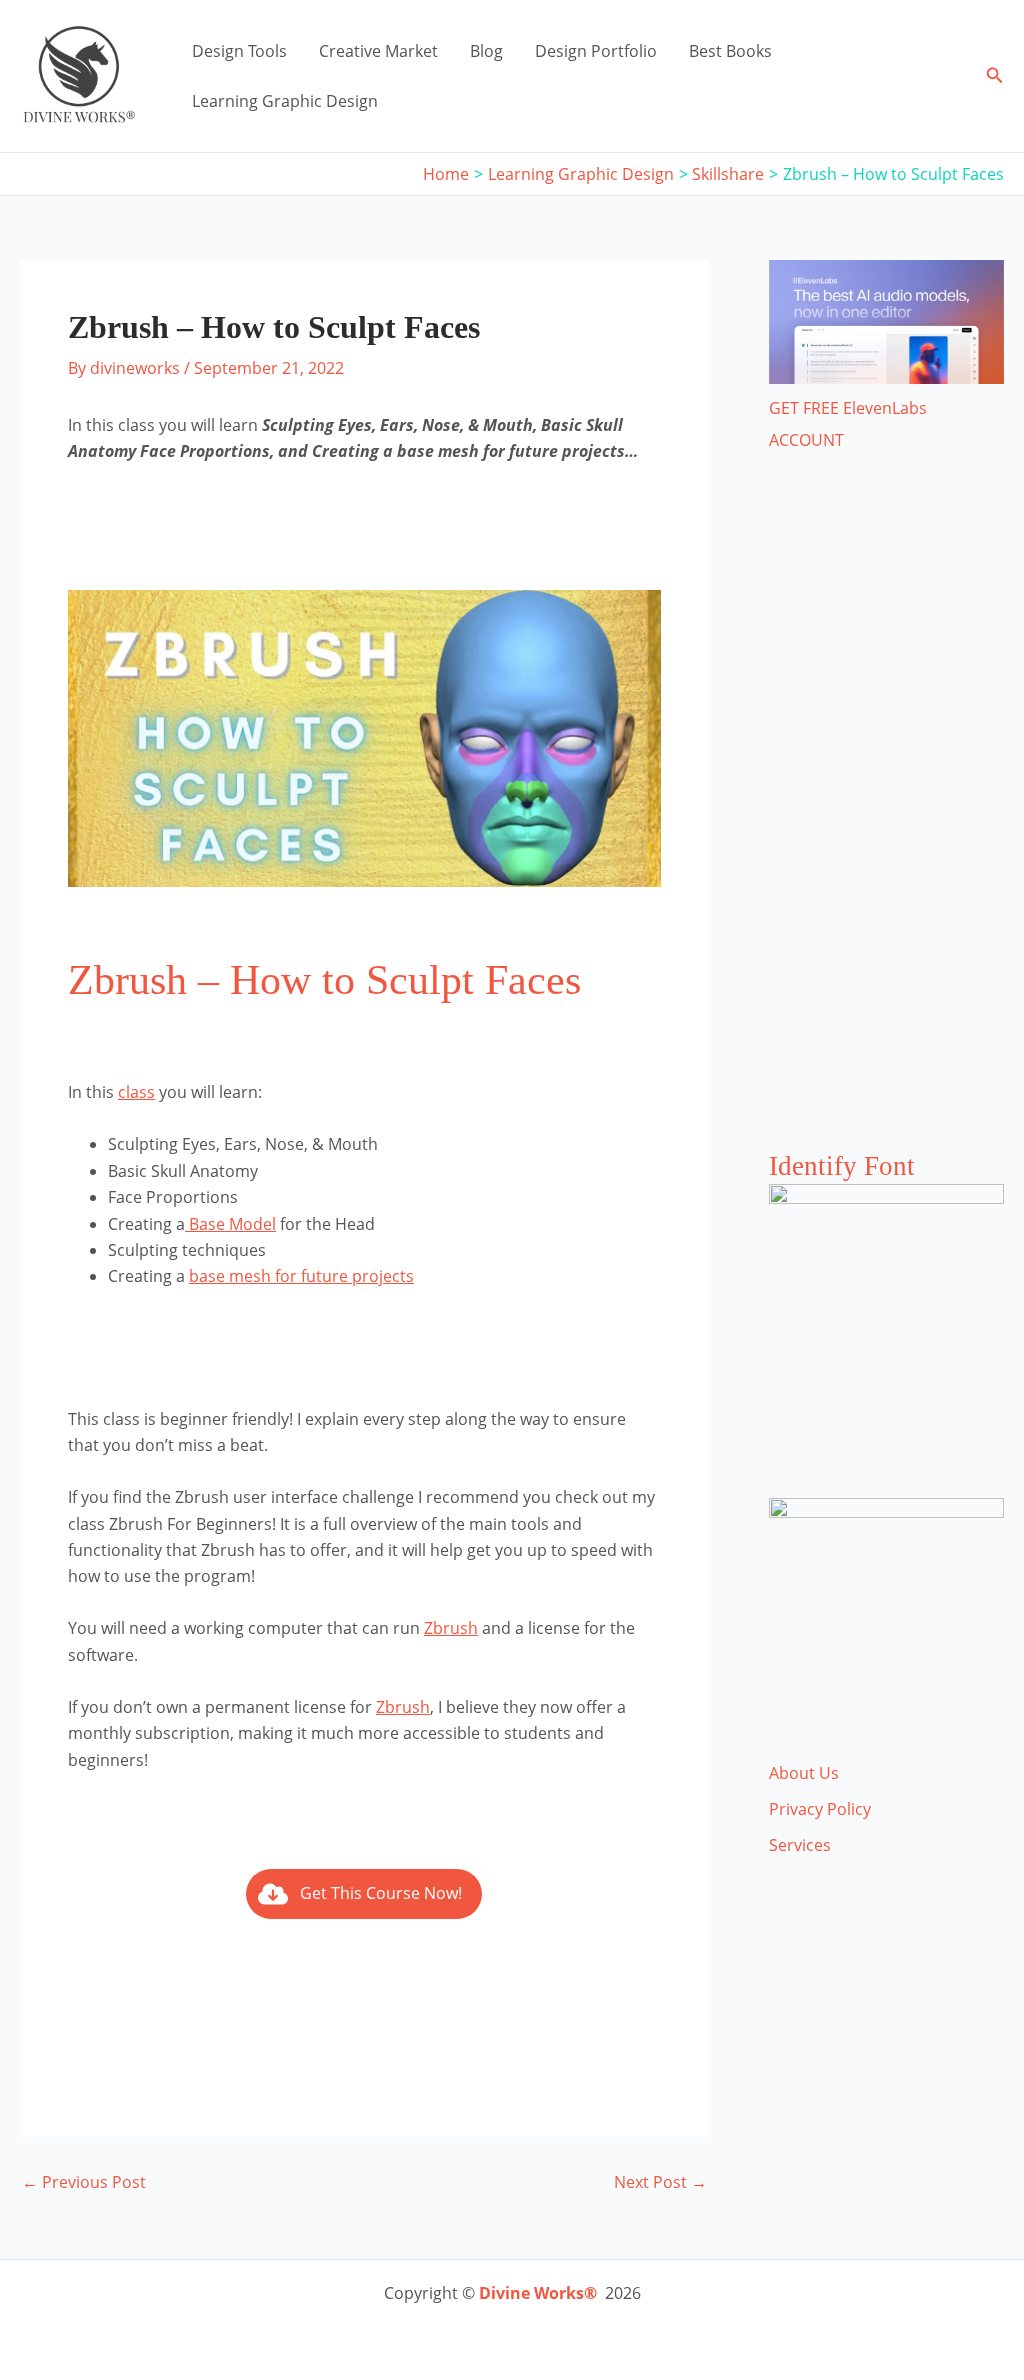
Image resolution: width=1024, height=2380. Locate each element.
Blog (486, 51)
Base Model (230, 1224)
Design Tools (239, 51)
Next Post (660, 2182)
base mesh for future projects (301, 1276)
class (136, 1092)
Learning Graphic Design (285, 101)
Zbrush (451, 1628)
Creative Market (378, 51)
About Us (804, 1773)
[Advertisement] (886, 821)
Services (800, 1845)
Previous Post (84, 2182)
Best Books (730, 51)
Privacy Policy (820, 1809)
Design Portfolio (596, 51)
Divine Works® (538, 2293)
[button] (995, 76)
